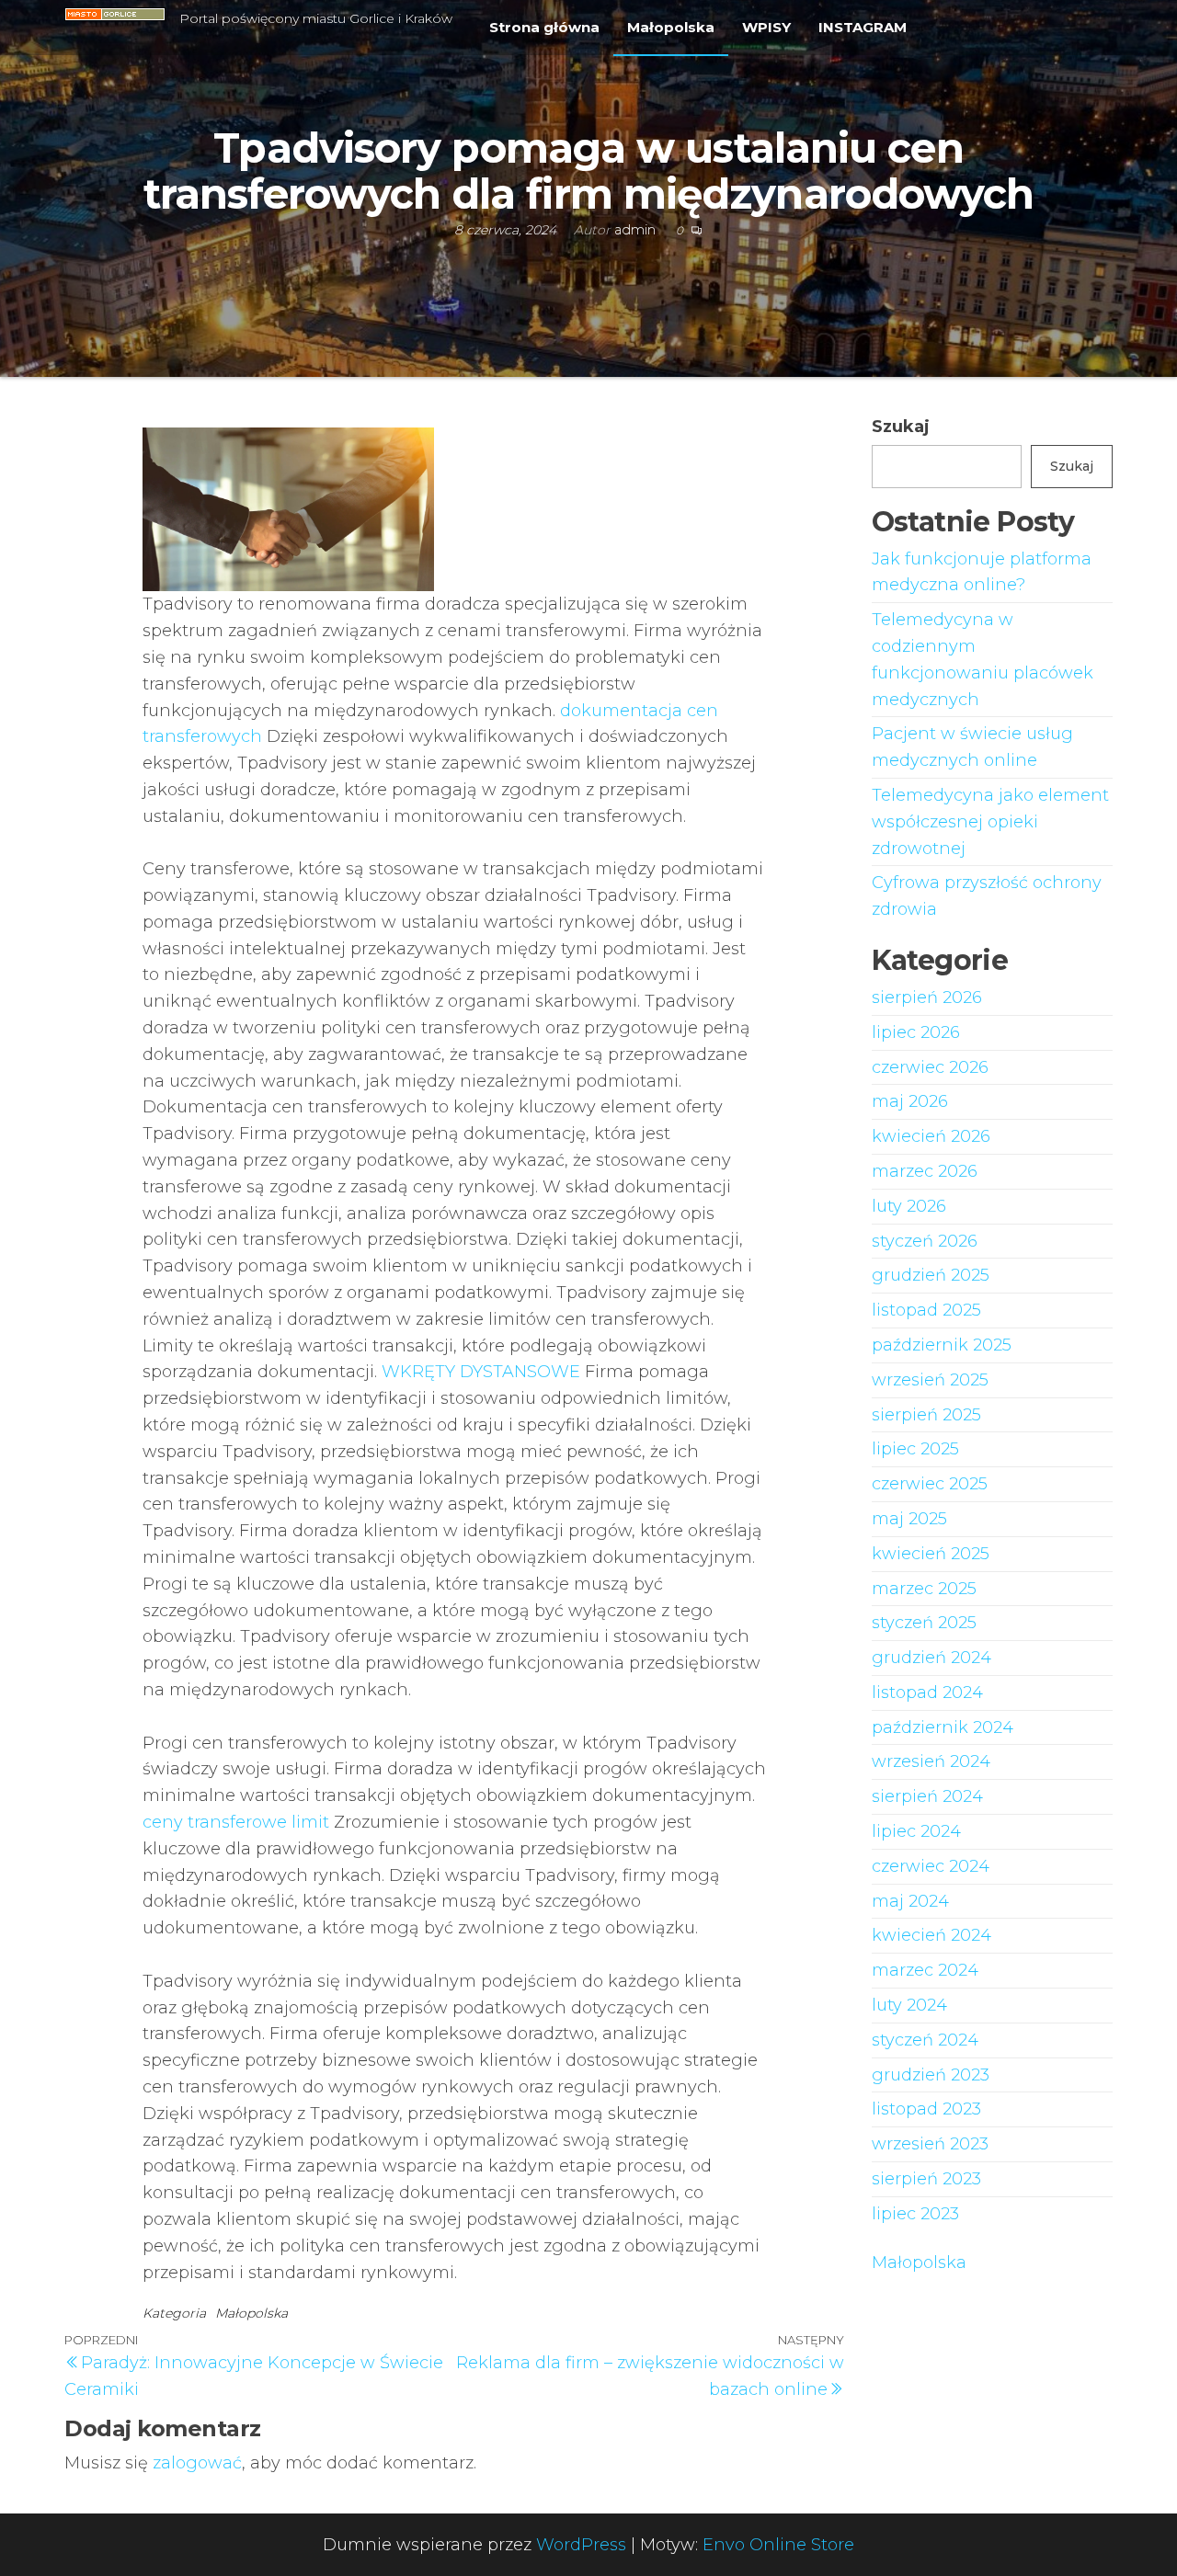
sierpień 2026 (927, 997)
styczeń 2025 (924, 1623)
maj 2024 (910, 1901)
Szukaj (901, 427)
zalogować (197, 2463)
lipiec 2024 (916, 1831)
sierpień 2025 (926, 1415)
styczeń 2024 (925, 2040)
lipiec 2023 (915, 2214)
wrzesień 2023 (930, 2144)
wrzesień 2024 (931, 1761)
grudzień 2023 (931, 2075)
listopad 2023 (926, 2109)
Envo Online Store (778, 2545)
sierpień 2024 (927, 1796)
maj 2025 (909, 1519)
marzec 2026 (925, 1171)
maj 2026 (910, 1101)
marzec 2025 (924, 1589)
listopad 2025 (926, 1310)
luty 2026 (909, 1206)
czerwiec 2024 (931, 1866)
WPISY (766, 27)
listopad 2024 (927, 1693)
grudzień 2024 (931, 1658)
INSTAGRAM (863, 27)
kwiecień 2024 (931, 1935)
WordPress (581, 2545)
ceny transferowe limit (236, 1822)
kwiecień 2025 (931, 1554)
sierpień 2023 (926, 2179)
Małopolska (671, 27)
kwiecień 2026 (931, 1136)
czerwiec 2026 (930, 1067)
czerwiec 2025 (930, 1484)
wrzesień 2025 (930, 1380)
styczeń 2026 (925, 1241)
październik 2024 (943, 1727)
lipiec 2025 (915, 1449)
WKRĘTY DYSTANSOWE (481, 1372)
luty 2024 (909, 2005)
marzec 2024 (925, 1970)
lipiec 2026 (916, 1032)
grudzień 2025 (931, 1275)
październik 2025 (942, 1345)
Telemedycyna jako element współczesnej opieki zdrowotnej (990, 822)
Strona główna (544, 27)
